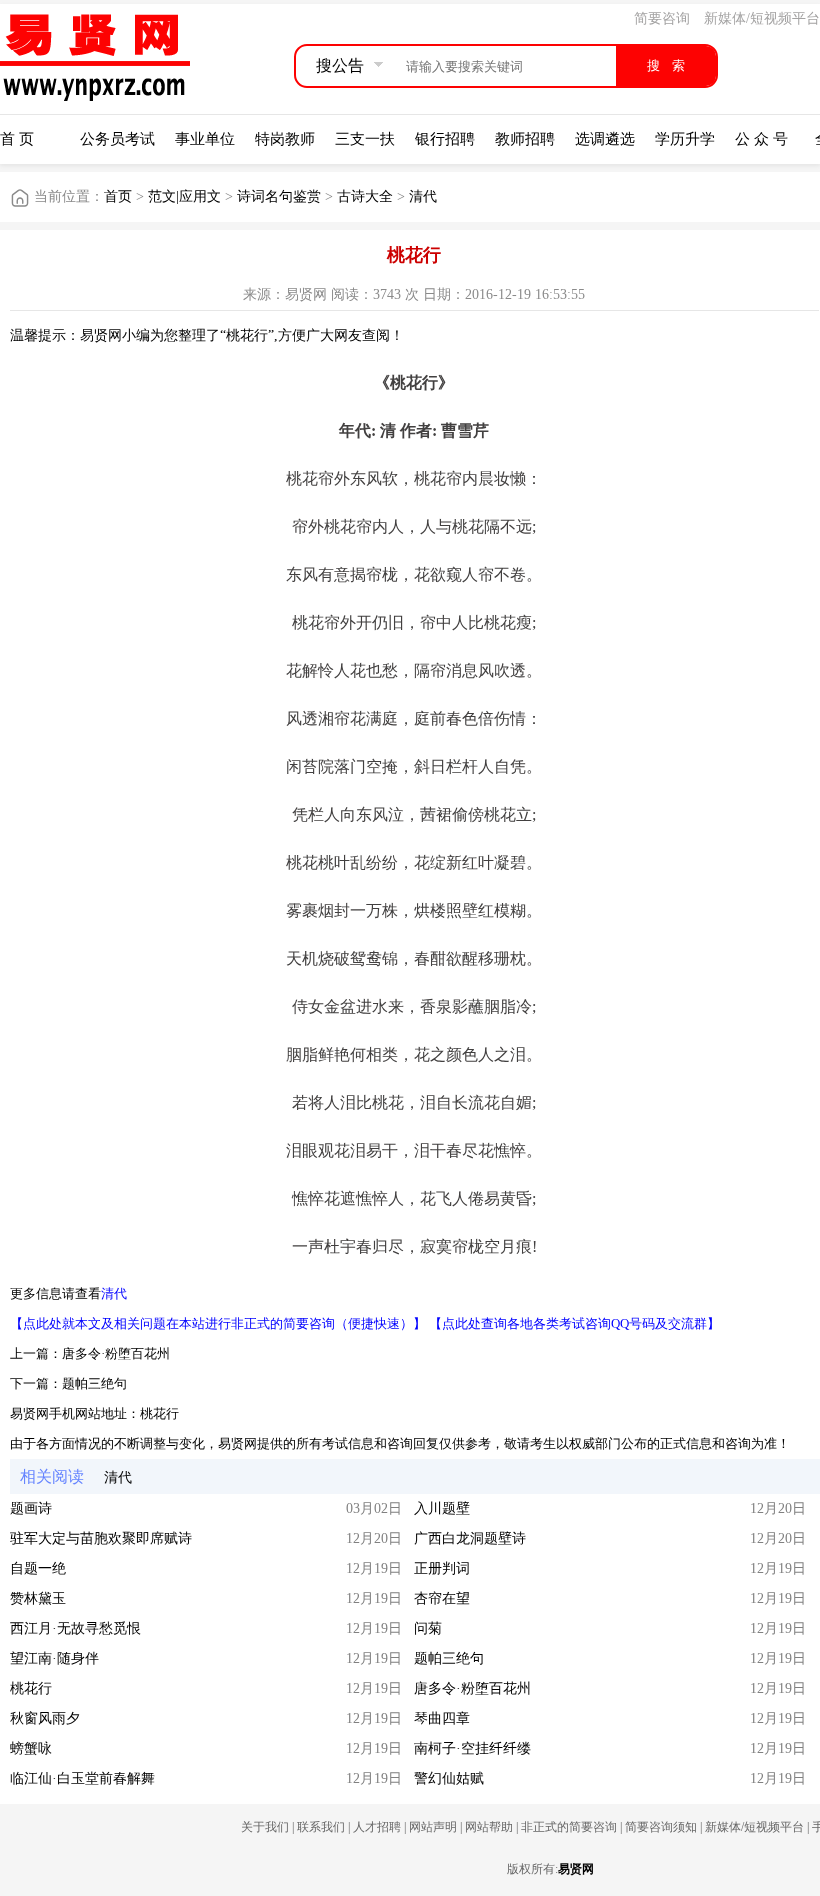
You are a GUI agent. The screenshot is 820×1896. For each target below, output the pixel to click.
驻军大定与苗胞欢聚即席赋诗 (101, 1538)
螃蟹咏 (31, 1748)
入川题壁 (442, 1508)
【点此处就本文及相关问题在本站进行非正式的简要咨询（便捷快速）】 (218, 1323)
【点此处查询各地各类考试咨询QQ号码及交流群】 (574, 1323)
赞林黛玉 (38, 1598)
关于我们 (265, 1827)
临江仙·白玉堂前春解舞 (82, 1778)
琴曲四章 (442, 1718)
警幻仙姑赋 (449, 1778)
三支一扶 (365, 139)
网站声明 (433, 1827)
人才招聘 (377, 1827)
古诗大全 (365, 196)
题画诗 (31, 1508)
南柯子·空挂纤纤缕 (472, 1748)
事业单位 (205, 139)
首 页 (17, 139)
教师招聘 (525, 139)
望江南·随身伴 (54, 1658)
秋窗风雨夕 (45, 1718)
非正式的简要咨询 (569, 1827)
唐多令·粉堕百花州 (116, 1353)
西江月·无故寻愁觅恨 (75, 1628)
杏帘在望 (442, 1598)
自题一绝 (38, 1568)
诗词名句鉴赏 (279, 196)
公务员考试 (117, 139)
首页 (118, 196)
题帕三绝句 (94, 1383)
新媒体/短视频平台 (762, 18)
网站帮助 (489, 1827)
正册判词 (442, 1568)
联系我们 (321, 1827)
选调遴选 (605, 139)
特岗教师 (285, 139)
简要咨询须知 (661, 1827)
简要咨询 (662, 18)
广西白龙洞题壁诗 (470, 1538)
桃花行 (159, 1413)
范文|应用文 (184, 196)
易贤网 (576, 1869)
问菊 (428, 1628)
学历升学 (685, 139)
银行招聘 (445, 139)
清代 (423, 196)
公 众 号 (761, 139)
